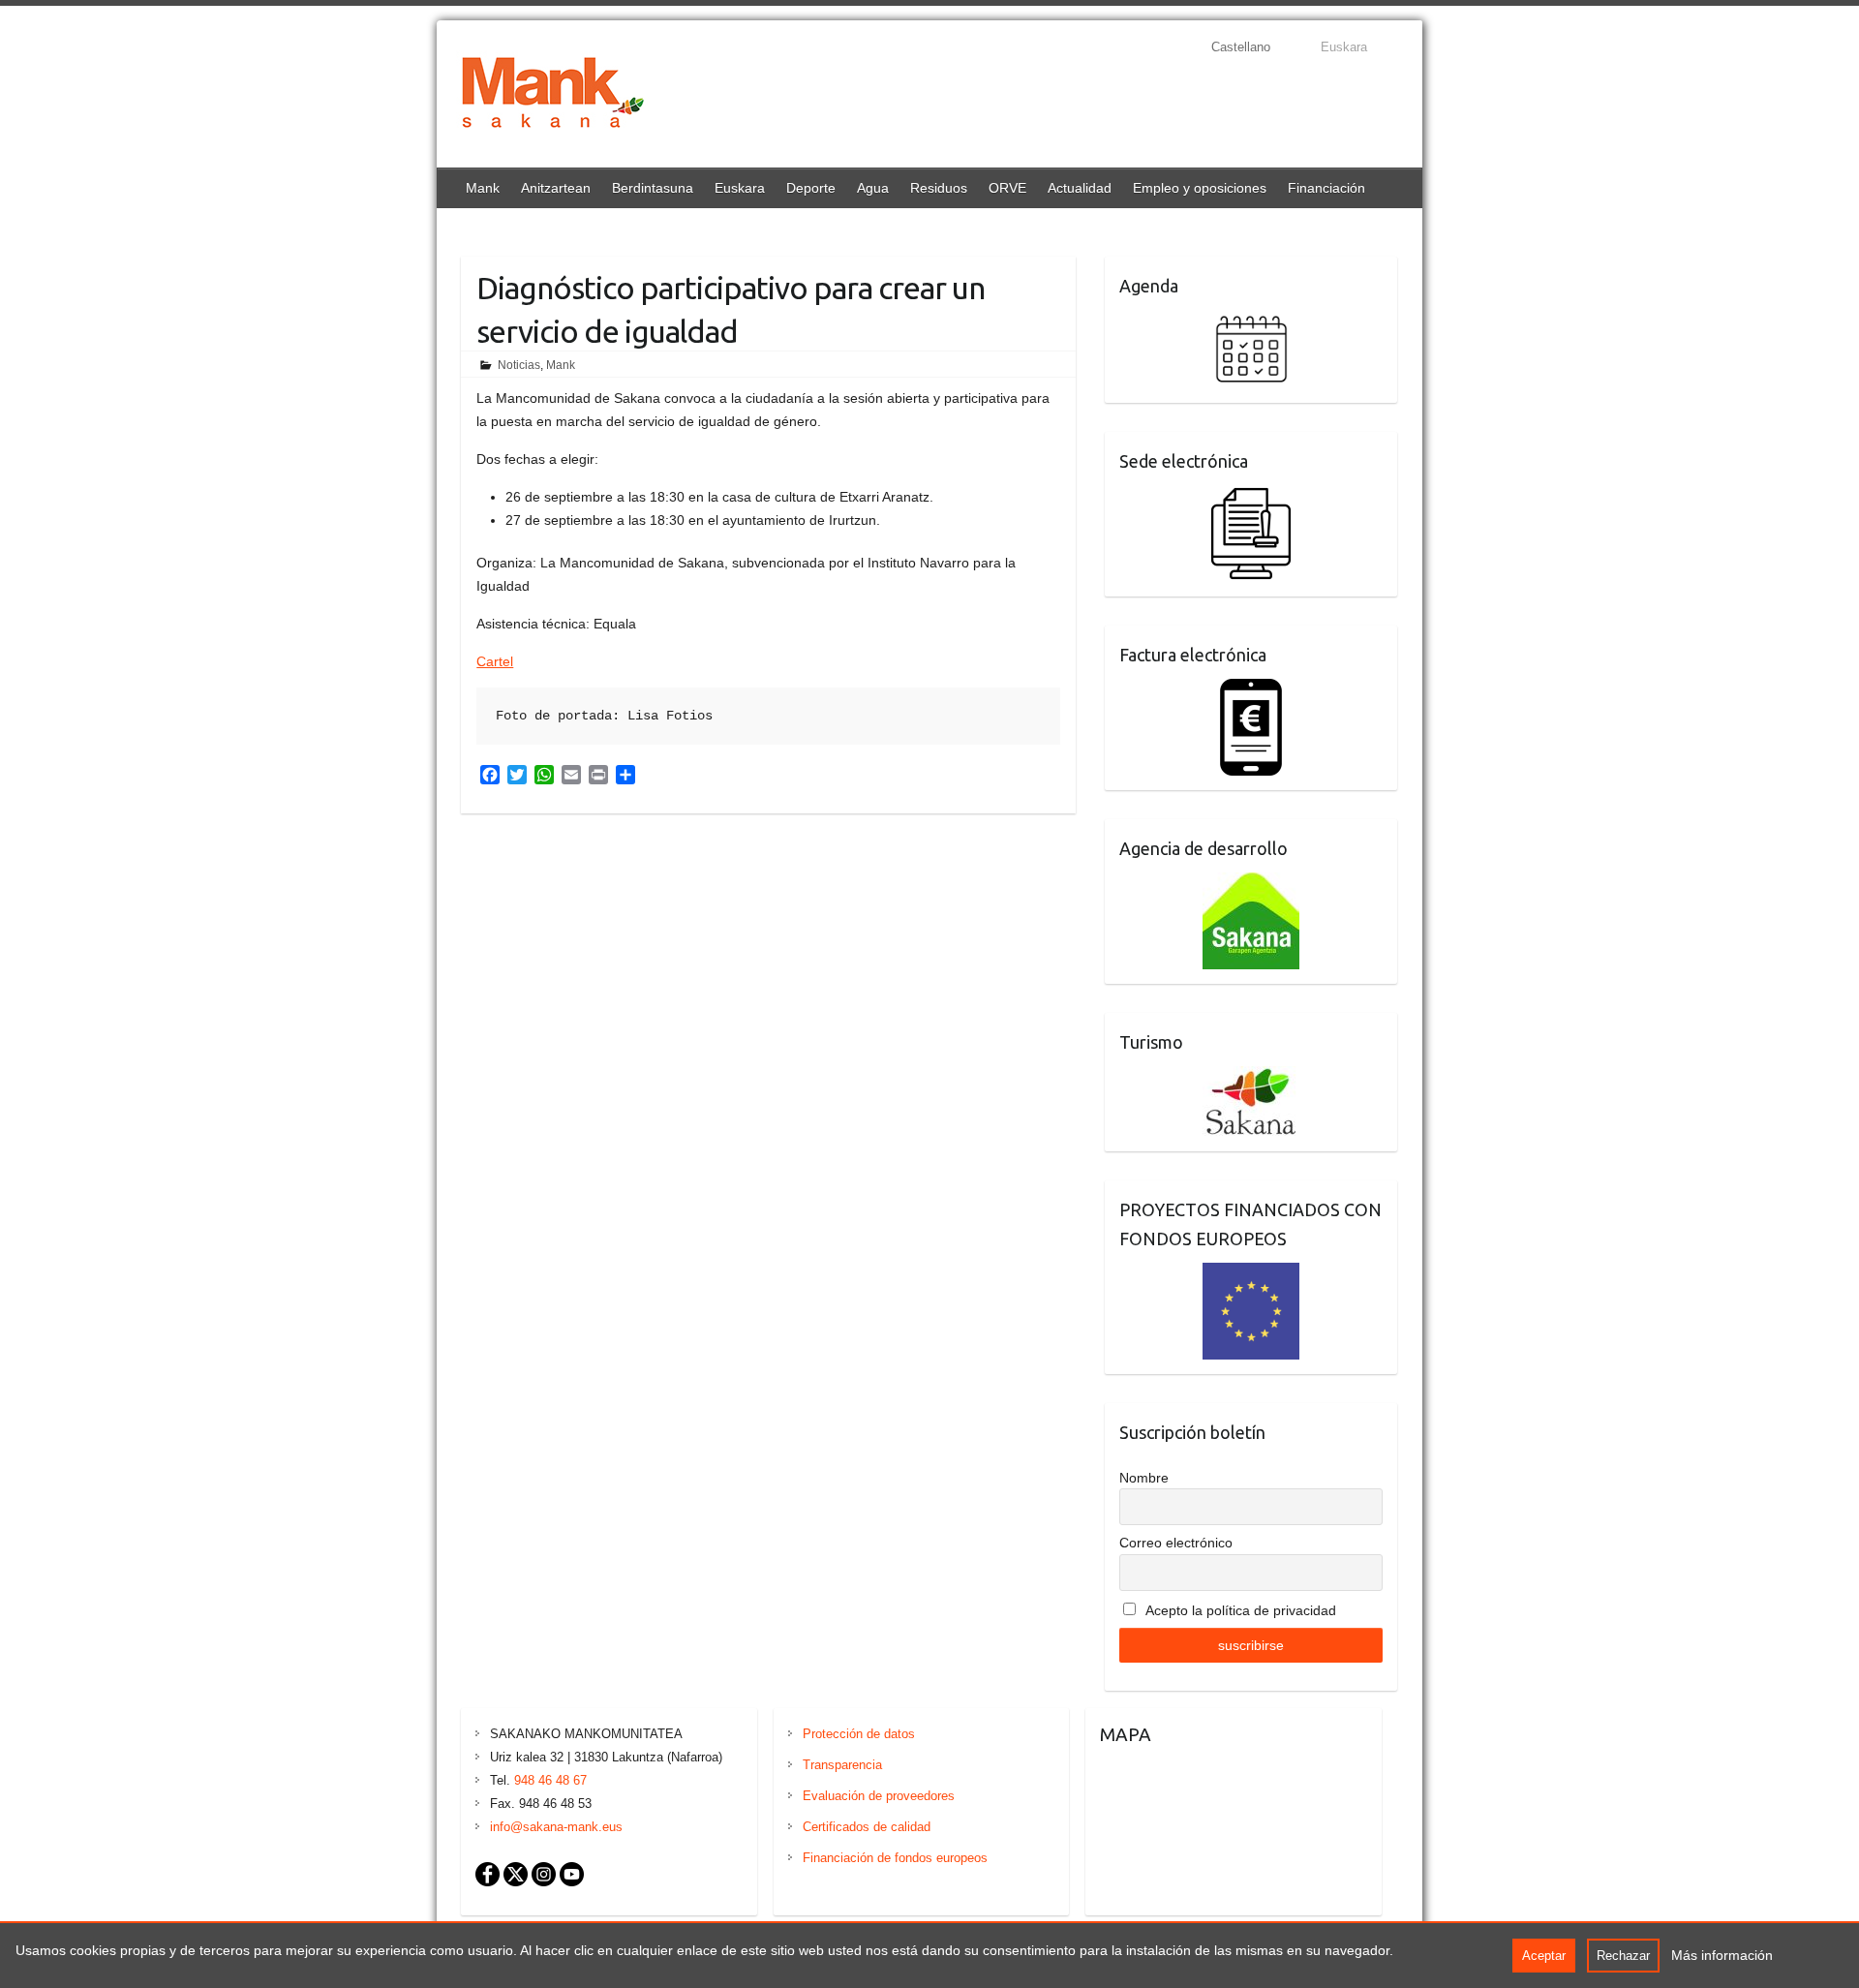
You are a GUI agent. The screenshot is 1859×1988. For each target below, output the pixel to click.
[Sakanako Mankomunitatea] (553, 96)
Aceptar (1544, 1956)
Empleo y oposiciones (1200, 188)
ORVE (1007, 188)
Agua (873, 188)
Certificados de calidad (867, 1827)
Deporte (811, 188)
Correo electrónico (1176, 1543)
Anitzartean (556, 188)
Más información (1722, 1955)
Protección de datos (859, 1734)
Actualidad (1080, 188)
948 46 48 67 (550, 1780)
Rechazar (1623, 1956)
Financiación (1326, 188)
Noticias (519, 365)
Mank (483, 188)
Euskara (740, 188)
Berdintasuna (653, 188)
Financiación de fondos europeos (895, 1858)
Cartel (495, 661)
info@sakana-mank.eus (556, 1827)
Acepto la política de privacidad (1239, 1610)
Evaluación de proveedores (879, 1796)
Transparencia (842, 1765)
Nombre (1144, 1478)
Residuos (939, 188)
